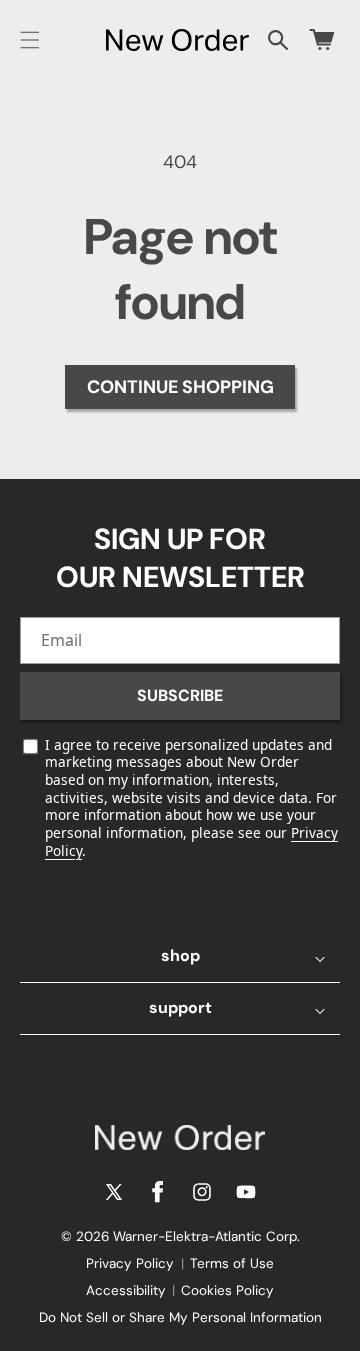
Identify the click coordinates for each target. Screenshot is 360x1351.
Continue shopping (180, 387)
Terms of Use (232, 1263)
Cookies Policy (227, 1290)
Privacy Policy (130, 1263)
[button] (30, 40)
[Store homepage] (180, 1138)
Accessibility (126, 1290)
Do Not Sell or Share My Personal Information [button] (180, 1317)
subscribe (180, 695)
